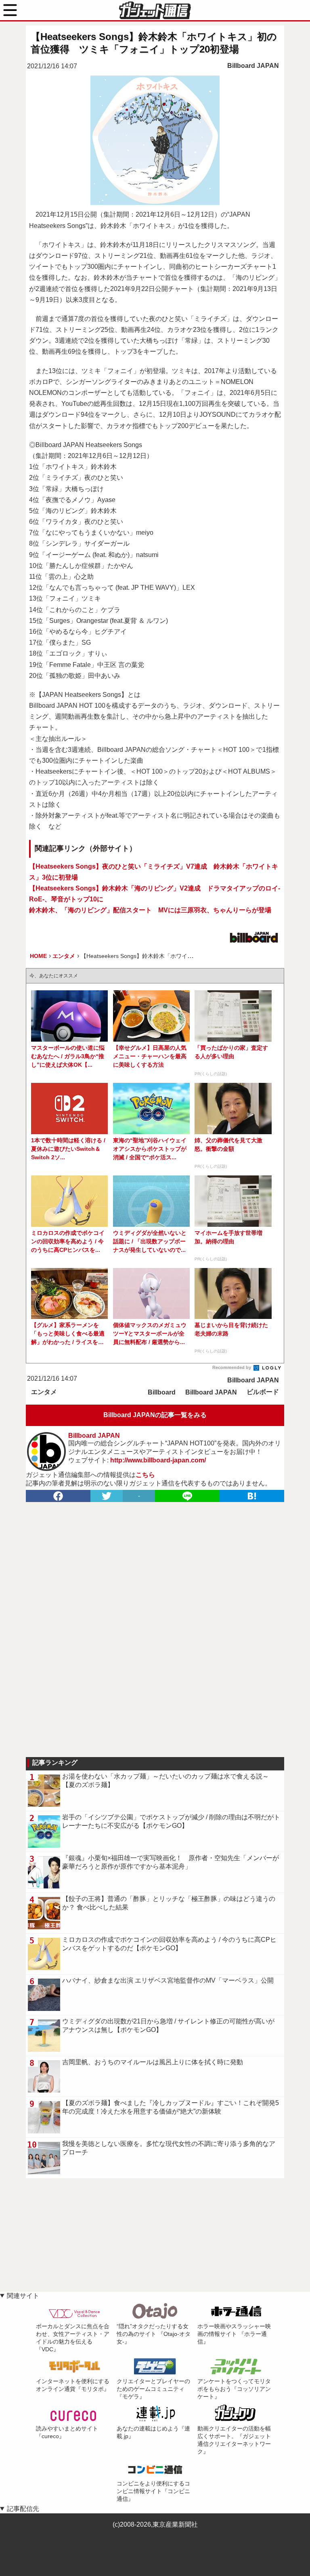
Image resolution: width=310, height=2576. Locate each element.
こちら (145, 1475)
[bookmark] (252, 1496)
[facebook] (58, 1496)
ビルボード (263, 1392)
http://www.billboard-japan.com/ (158, 1460)
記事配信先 (23, 2509)
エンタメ (44, 1392)
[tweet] (107, 1496)
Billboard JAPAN (253, 66)
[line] (187, 1496)
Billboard (162, 1392)
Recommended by (232, 1367)
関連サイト (23, 2296)
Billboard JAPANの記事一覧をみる (155, 1415)
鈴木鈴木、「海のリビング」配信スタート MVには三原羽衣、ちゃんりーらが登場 (150, 910)
